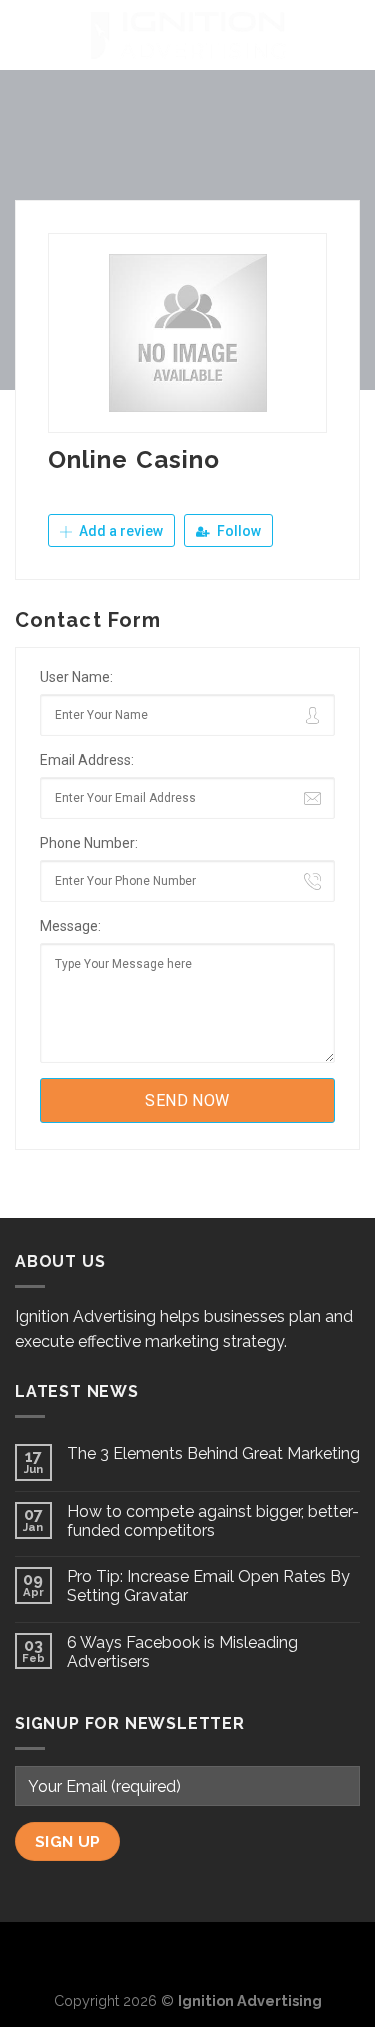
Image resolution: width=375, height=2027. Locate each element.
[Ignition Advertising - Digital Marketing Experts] (188, 35)
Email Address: (87, 760)
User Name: (76, 677)
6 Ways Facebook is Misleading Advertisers (182, 1652)
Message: (70, 926)
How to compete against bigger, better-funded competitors (213, 1521)
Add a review (119, 531)
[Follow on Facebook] (155, 1954)
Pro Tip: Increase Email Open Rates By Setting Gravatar (208, 1586)
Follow (237, 531)
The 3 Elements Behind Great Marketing (213, 1453)
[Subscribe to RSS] (220, 1954)
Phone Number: (89, 843)
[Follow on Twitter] (188, 1954)
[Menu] (27, 34)
